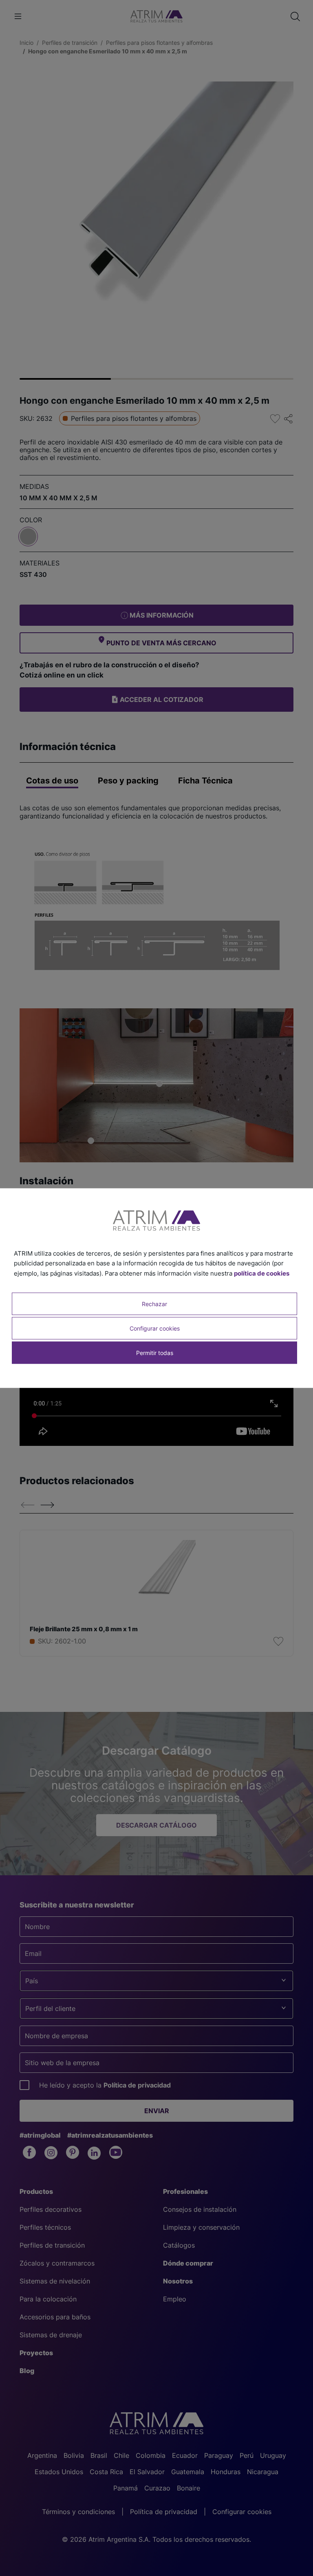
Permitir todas (155, 1353)
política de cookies (262, 1273)
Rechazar (154, 1303)
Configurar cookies (155, 1328)
